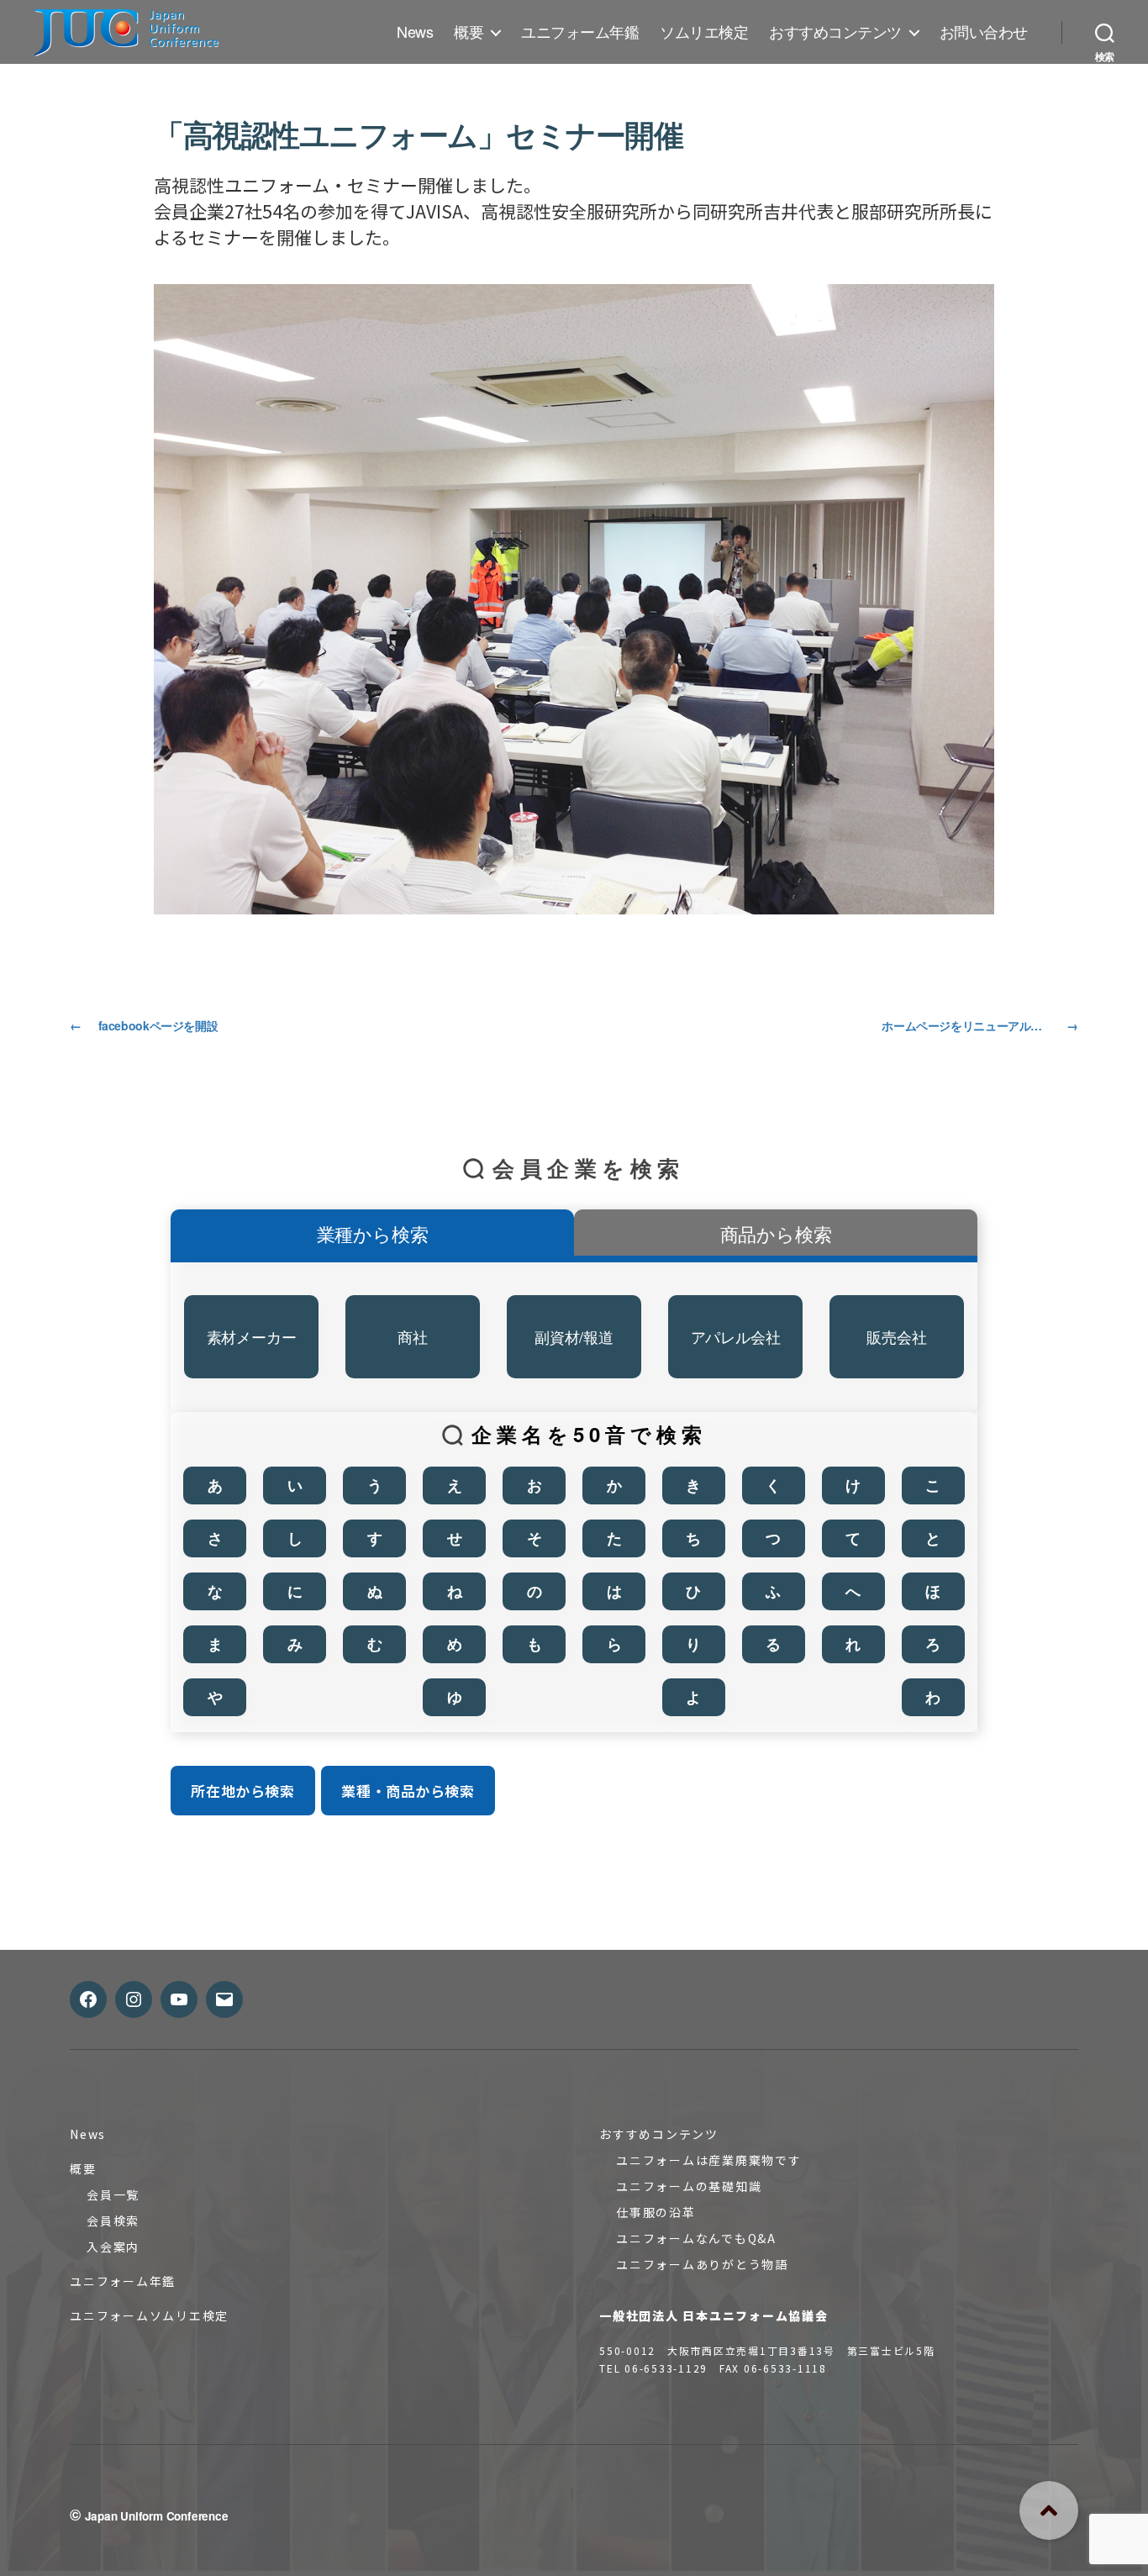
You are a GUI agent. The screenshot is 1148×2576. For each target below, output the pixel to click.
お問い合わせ (984, 32)
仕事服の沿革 (656, 2212)
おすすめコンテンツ (835, 32)
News (415, 32)
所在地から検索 (242, 1791)
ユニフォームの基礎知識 (689, 2186)
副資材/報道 (574, 1336)
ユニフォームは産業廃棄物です (709, 2160)
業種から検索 (373, 1233)
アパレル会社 (736, 1336)
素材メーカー (252, 1336)
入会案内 (113, 2247)
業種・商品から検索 (408, 1791)
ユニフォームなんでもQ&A (696, 2238)
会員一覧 (113, 2194)
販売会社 (896, 1336)
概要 (469, 32)
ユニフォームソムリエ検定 (149, 2315)
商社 (413, 1336)
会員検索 (113, 2220)
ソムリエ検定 (704, 32)
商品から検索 (776, 1233)
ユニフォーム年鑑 (580, 32)
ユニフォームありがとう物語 (702, 2264)
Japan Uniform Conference (157, 2516)
